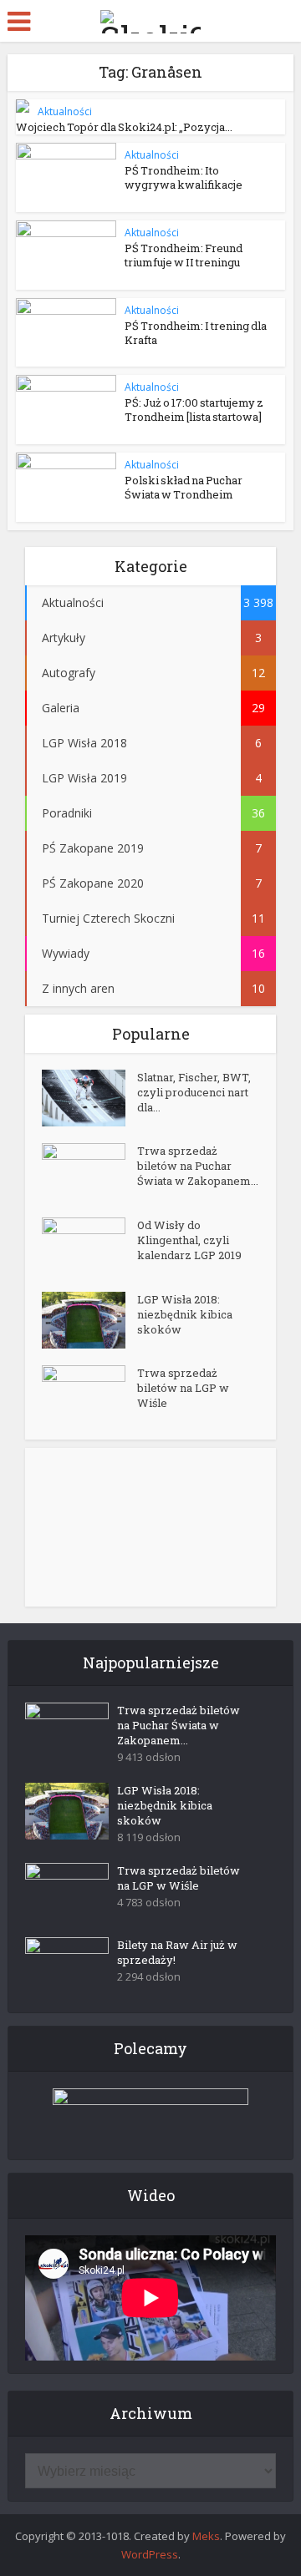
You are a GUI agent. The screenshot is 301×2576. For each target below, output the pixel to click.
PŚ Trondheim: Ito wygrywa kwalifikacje (184, 177)
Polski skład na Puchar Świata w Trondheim (184, 487)
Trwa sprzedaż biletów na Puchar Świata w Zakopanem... (198, 1166)
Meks (206, 2536)
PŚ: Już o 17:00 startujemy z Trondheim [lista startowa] (194, 410)
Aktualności (65, 111)
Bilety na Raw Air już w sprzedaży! (177, 1952)
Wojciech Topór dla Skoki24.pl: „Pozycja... (124, 127)
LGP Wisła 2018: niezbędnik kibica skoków (185, 1314)
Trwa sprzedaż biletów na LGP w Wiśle (183, 1388)
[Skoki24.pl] (150, 18)
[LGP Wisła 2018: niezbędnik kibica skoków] (89, 1320)
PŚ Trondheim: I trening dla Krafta (196, 333)
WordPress (150, 2554)
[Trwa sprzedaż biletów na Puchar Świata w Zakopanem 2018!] (89, 1172)
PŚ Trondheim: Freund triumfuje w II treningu (184, 255)
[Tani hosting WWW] (150, 2113)
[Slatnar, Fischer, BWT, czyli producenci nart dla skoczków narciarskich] (89, 1098)
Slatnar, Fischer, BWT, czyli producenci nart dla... (194, 1092)
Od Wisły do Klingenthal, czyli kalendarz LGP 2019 (189, 1240)
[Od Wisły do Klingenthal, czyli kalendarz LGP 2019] (89, 1246)
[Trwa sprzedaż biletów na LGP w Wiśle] (89, 1394)
